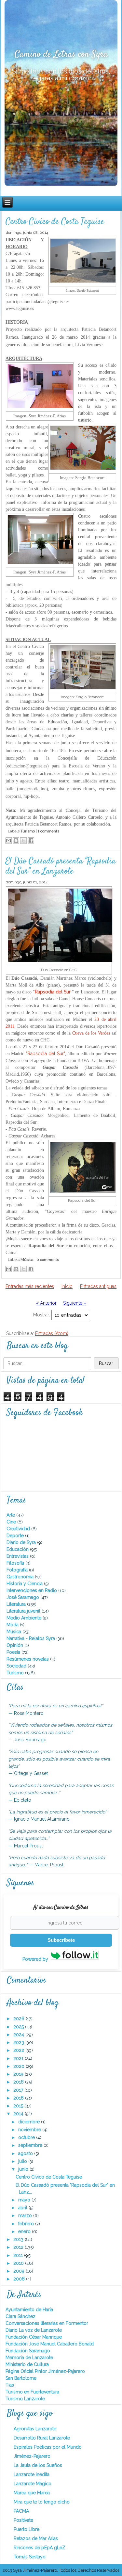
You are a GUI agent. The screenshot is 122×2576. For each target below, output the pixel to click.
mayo (25, 2200)
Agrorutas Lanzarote (35, 2429)
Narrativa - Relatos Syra (31, 1638)
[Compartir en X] (23, 841)
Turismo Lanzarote (25, 2399)
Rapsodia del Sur (53, 992)
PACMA (21, 2511)
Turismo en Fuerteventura (32, 2392)
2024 (19, 2035)
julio (23, 2161)
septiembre (31, 2145)
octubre (27, 2137)
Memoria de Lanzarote (29, 2358)
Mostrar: (42, 1315)
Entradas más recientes (30, 1286)
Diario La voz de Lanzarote (34, 2330)
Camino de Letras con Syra (61, 55)
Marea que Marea (32, 2493)
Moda (13, 1625)
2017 (19, 2090)
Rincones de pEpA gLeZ (40, 2548)
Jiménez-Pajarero (32, 2456)
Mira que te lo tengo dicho (42, 2502)
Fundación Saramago (28, 2351)
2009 (20, 2271)
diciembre (30, 2122)
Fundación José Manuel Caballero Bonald (50, 2344)
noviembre (30, 2130)
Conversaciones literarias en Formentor (47, 2323)
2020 (20, 2066)
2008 (20, 2279)
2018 (19, 2082)
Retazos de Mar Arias (36, 2538)
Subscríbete (61, 1940)
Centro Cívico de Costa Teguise (55, 222)
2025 (19, 2027)
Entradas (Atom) (52, 1333)
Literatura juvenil (24, 1611)
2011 (19, 2255)
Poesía (14, 1652)
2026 (20, 2019)
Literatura (17, 1604)
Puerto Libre (27, 2529)
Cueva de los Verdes (91, 1033)
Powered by (36, 1959)
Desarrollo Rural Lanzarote (42, 2438)
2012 (19, 2247)
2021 (19, 2058)
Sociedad (17, 1666)
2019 (19, 2074)
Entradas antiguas (98, 1286)
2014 (19, 2114)
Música (27, 1260)
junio (24, 2169)
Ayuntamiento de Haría (29, 2310)
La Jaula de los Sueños (38, 2465)
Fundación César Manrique (34, 2337)
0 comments (48, 1260)
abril (23, 2208)
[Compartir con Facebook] (31, 841)
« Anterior (46, 1303)
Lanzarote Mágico (33, 2484)
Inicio (67, 1286)
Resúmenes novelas (28, 1659)
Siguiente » (75, 1303)
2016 (19, 2098)
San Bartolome (21, 2378)
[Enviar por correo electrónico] (8, 841)
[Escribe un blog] (16, 841)
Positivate (23, 2520)
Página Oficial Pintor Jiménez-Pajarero (45, 2371)
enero (25, 2231)
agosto (26, 2153)
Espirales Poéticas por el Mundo (48, 2447)
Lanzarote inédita (32, 2474)
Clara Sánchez (20, 2316)
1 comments (48, 831)
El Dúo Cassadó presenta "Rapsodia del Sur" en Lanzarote (61, 866)
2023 (19, 2042)
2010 (19, 2263)
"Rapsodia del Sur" (45, 1054)
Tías (10, 2385)
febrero (27, 2224)
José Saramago (23, 1597)
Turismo (28, 831)
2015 (19, 2106)
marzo (26, 2215)
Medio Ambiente (25, 1618)
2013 (19, 2239)
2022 (19, 2050)
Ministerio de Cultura (27, 2364)
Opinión (15, 1645)
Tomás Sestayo (30, 2557)
